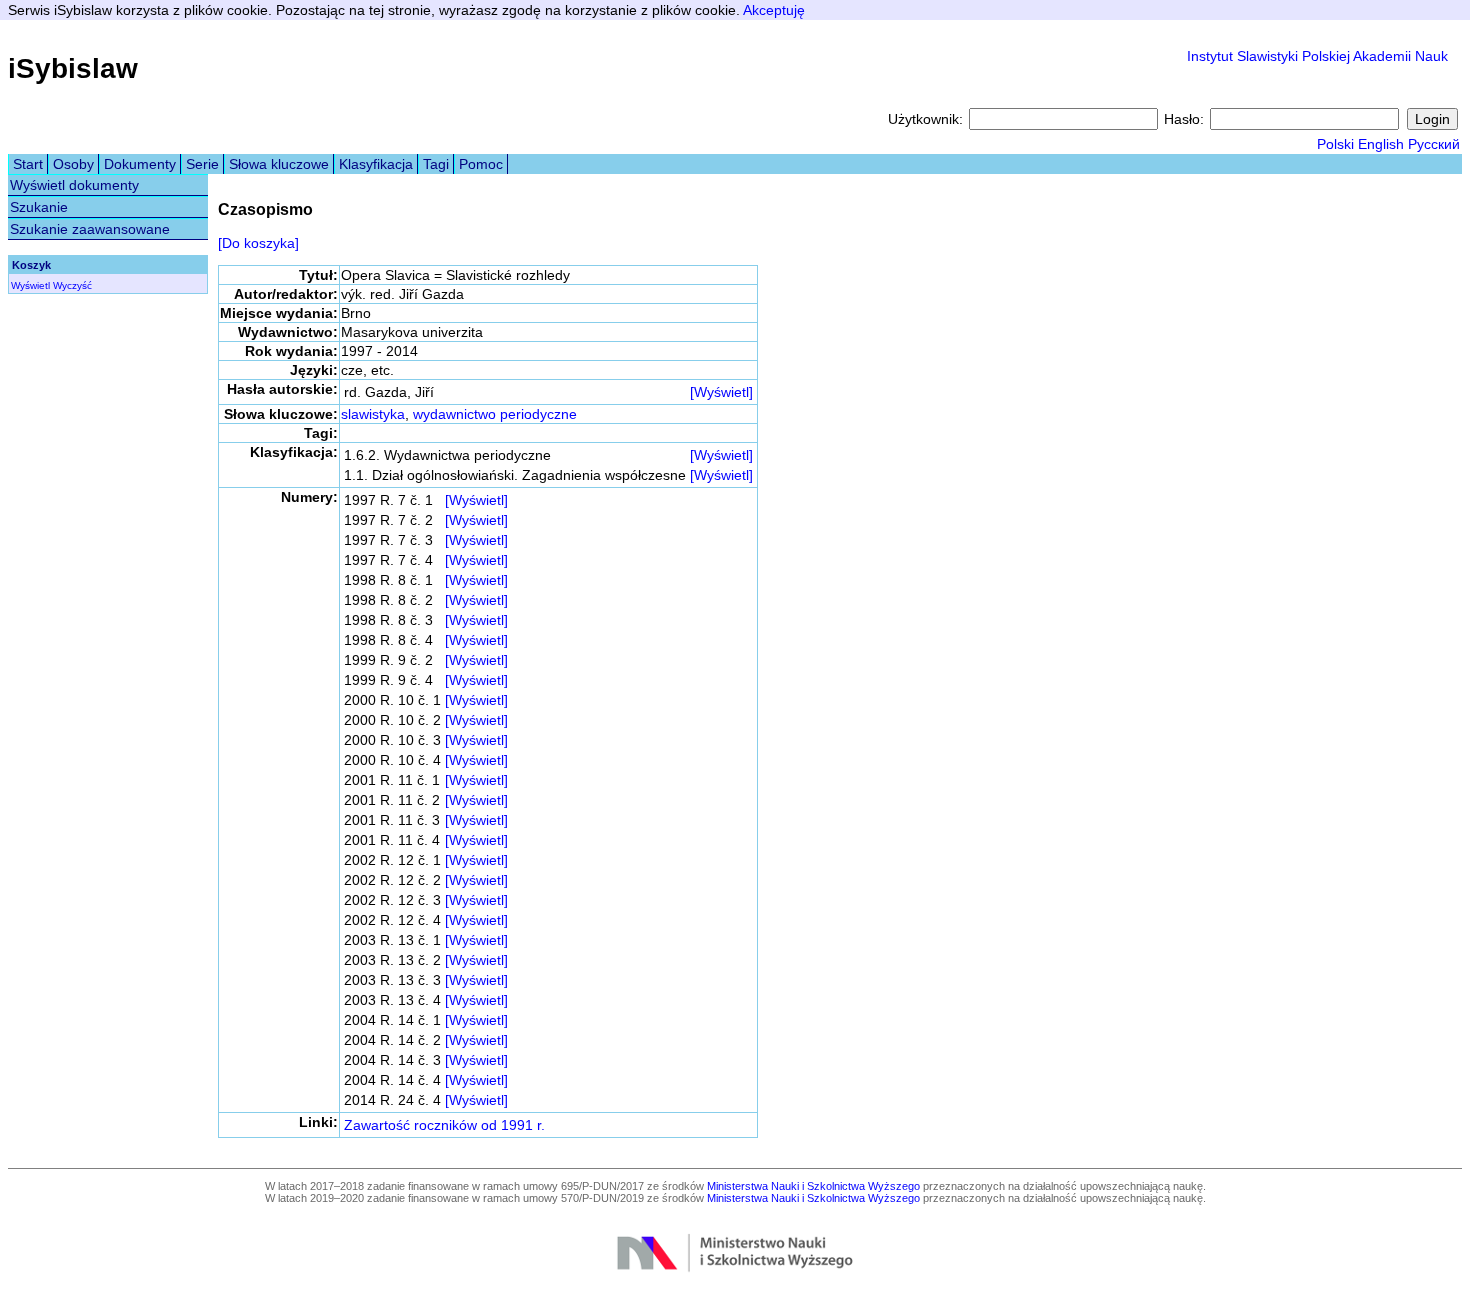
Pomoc (481, 164)
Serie (202, 164)
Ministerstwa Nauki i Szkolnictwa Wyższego (813, 1186)
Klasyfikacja (376, 164)
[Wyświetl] (721, 392)
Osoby (73, 164)
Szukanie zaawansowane (90, 229)
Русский (1434, 144)
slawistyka (373, 414)
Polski (1335, 144)
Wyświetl (30, 285)
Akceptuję (774, 10)
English (1381, 144)
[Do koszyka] (258, 243)
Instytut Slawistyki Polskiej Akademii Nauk (1317, 56)
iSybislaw (73, 68)
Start (28, 164)
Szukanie (39, 207)
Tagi (436, 164)
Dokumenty (140, 164)
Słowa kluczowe (279, 164)
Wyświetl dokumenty (74, 185)
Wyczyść (72, 285)
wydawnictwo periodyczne (495, 414)
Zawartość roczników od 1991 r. (444, 1125)
